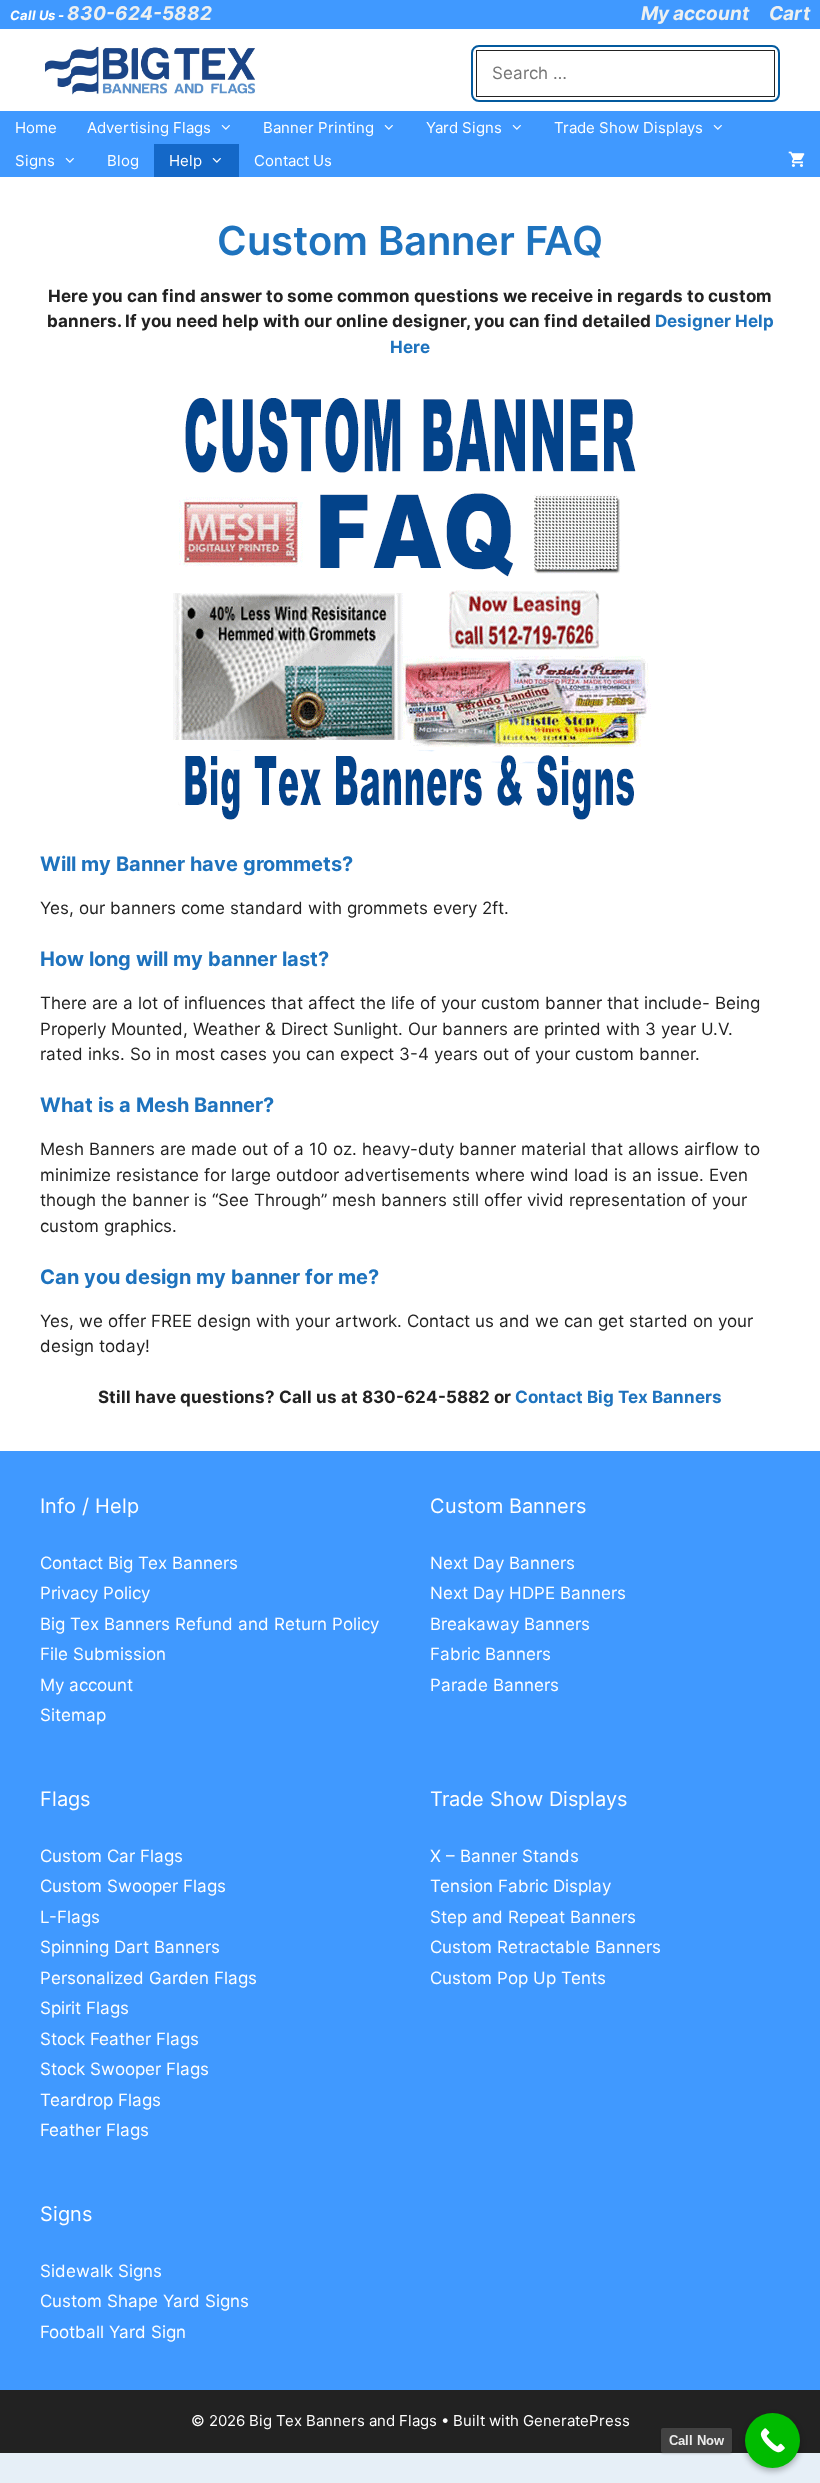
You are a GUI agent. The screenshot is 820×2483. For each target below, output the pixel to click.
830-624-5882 (139, 13)
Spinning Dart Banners (130, 1947)
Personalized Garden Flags (148, 1978)
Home (36, 127)
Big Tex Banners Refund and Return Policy (209, 1624)
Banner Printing (318, 127)
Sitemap (73, 1715)
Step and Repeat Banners (533, 1917)
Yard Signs (464, 127)
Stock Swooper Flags (124, 2069)
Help (185, 160)
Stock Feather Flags (119, 2039)
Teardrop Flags (100, 2100)
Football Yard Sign (113, 2332)
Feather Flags (94, 2130)
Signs (35, 160)
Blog (123, 160)
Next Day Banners (502, 1563)
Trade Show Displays (628, 127)
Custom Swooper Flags (133, 1886)
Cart (789, 13)
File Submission (103, 1654)
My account (695, 13)
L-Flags (70, 1917)
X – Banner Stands (504, 1856)
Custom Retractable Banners (545, 1947)
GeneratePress (576, 2420)
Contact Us (293, 160)
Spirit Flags (84, 2008)
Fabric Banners (490, 1654)
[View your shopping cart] (796, 160)
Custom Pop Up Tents (518, 1978)
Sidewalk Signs (101, 2271)
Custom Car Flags (111, 1856)
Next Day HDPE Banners (528, 1593)
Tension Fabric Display (520, 1886)
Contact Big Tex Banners (618, 1397)
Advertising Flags (149, 127)
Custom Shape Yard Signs (144, 2301)
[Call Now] (772, 2440)
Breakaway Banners (510, 1624)
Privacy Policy (95, 1593)
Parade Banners (494, 1685)
